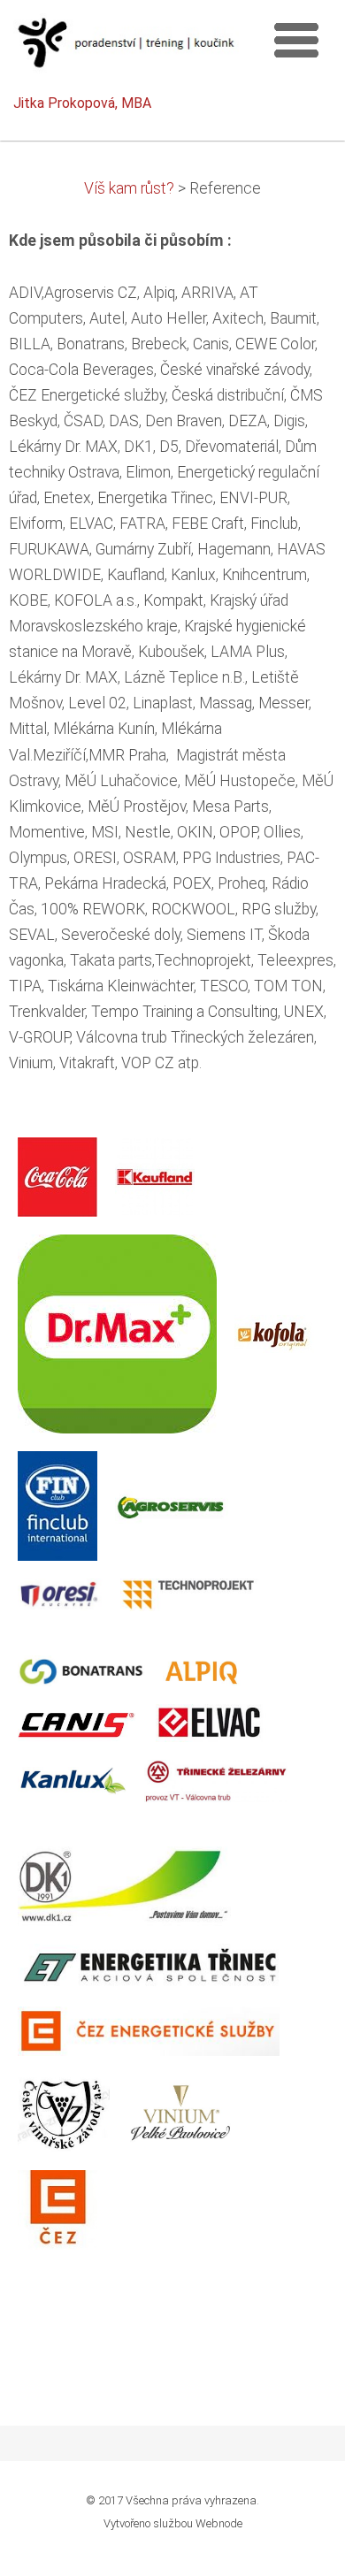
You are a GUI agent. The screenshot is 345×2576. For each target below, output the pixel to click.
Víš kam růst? (129, 188)
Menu (296, 40)
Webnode (219, 2523)
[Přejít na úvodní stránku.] (126, 48)
